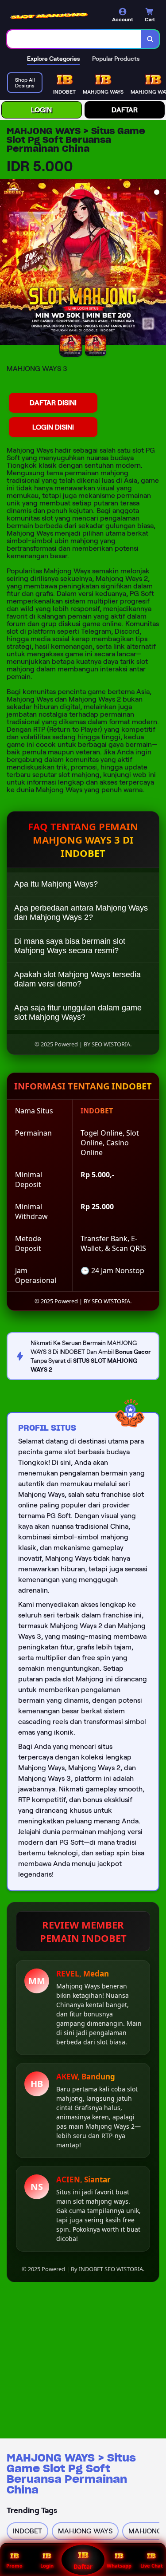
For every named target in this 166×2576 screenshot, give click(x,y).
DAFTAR (125, 110)
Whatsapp (119, 2566)
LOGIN (41, 110)
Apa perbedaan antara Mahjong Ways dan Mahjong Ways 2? (81, 913)
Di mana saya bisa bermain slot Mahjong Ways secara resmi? (70, 946)
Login (47, 2566)
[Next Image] (159, 264)
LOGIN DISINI (53, 427)
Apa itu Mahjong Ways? (56, 884)
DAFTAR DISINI (53, 403)
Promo (14, 2566)
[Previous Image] (7, 264)
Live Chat (152, 2566)
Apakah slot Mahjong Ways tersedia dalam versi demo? (77, 979)
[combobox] (74, 39)
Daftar (83, 2567)
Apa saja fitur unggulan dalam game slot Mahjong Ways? (78, 1012)
